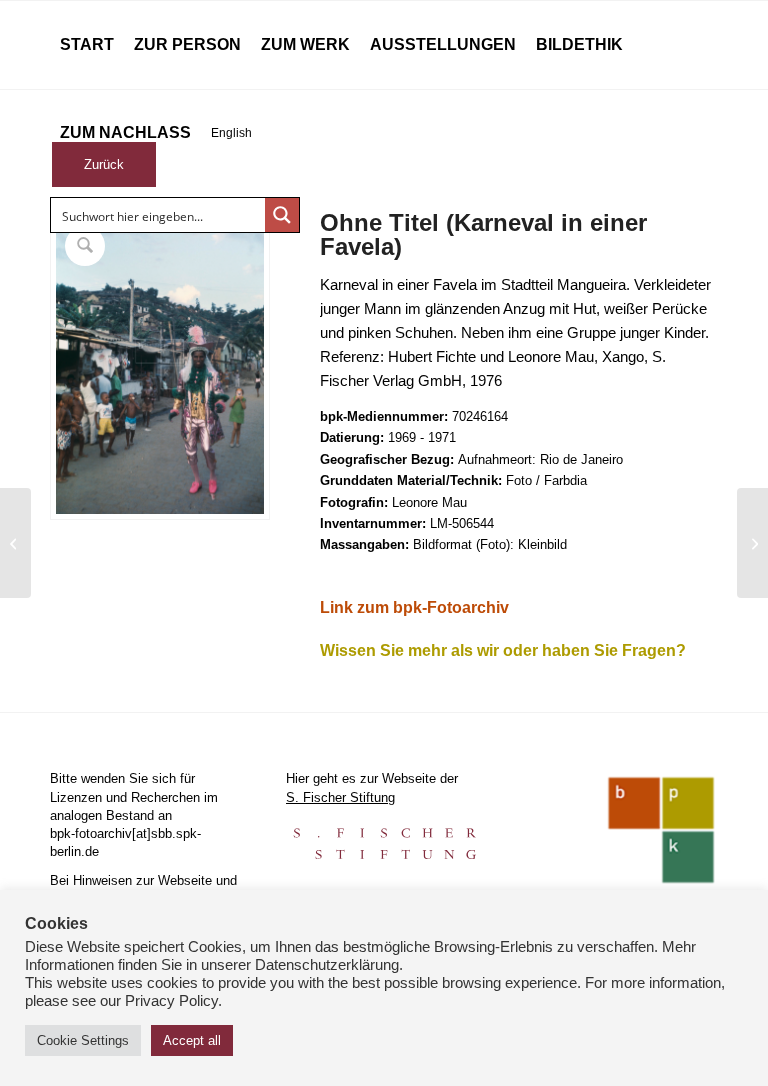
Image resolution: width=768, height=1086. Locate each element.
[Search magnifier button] (282, 215)
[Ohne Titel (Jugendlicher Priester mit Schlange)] (15, 543)
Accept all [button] (192, 1040)
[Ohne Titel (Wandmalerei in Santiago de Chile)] (752, 543)
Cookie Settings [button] (83, 1040)
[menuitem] (87, 45)
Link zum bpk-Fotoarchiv (414, 607)
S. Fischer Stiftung (340, 797)
